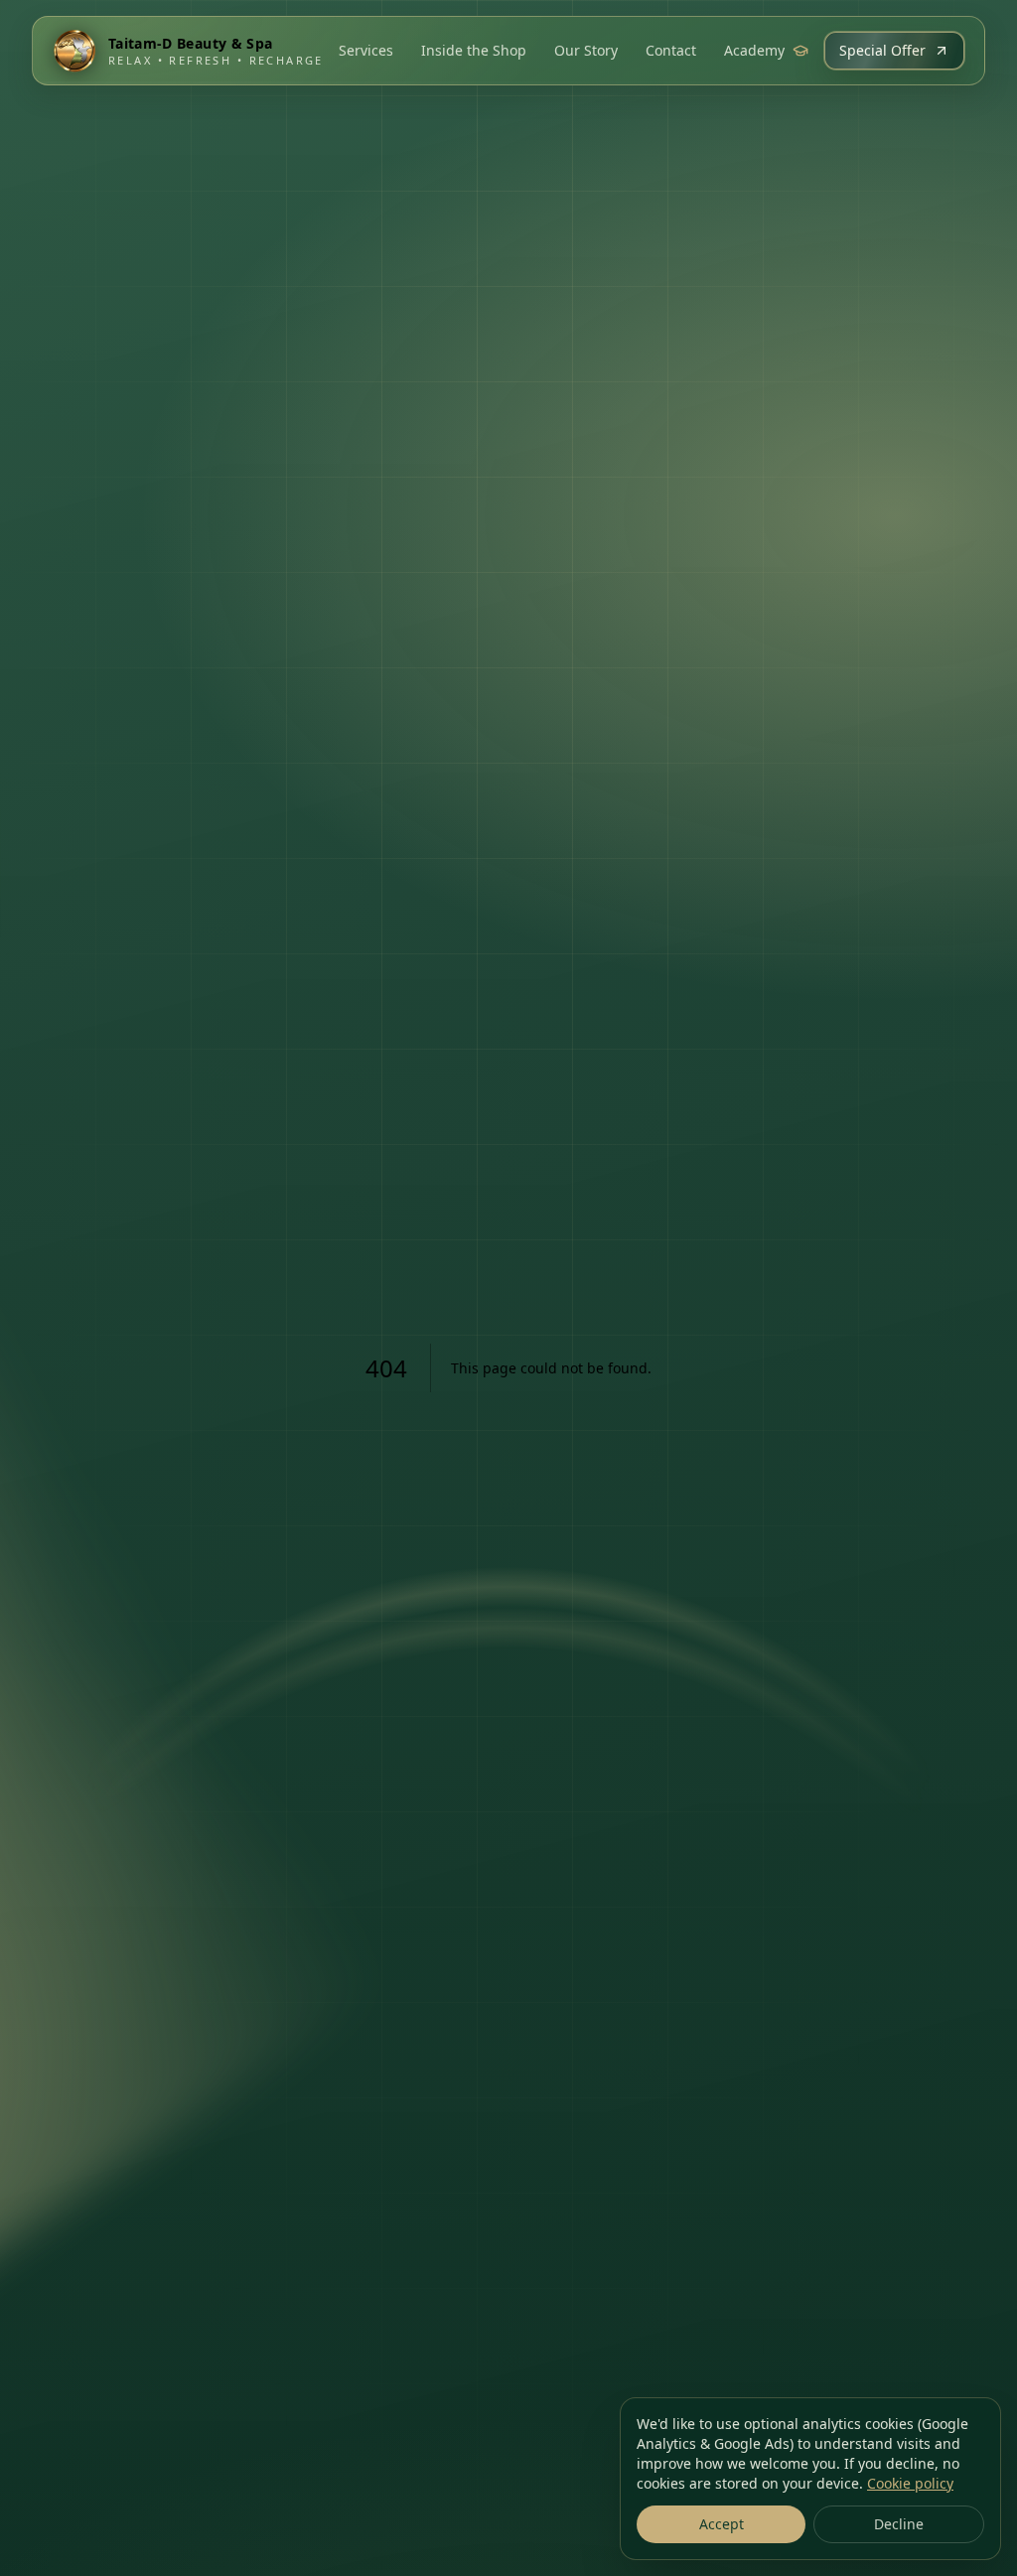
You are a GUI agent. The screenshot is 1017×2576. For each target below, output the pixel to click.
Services (366, 50)
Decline (899, 2524)
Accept (722, 2524)
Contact (671, 50)
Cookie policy (910, 2483)
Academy (754, 50)
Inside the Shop (474, 50)
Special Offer (882, 50)
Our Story (586, 50)
